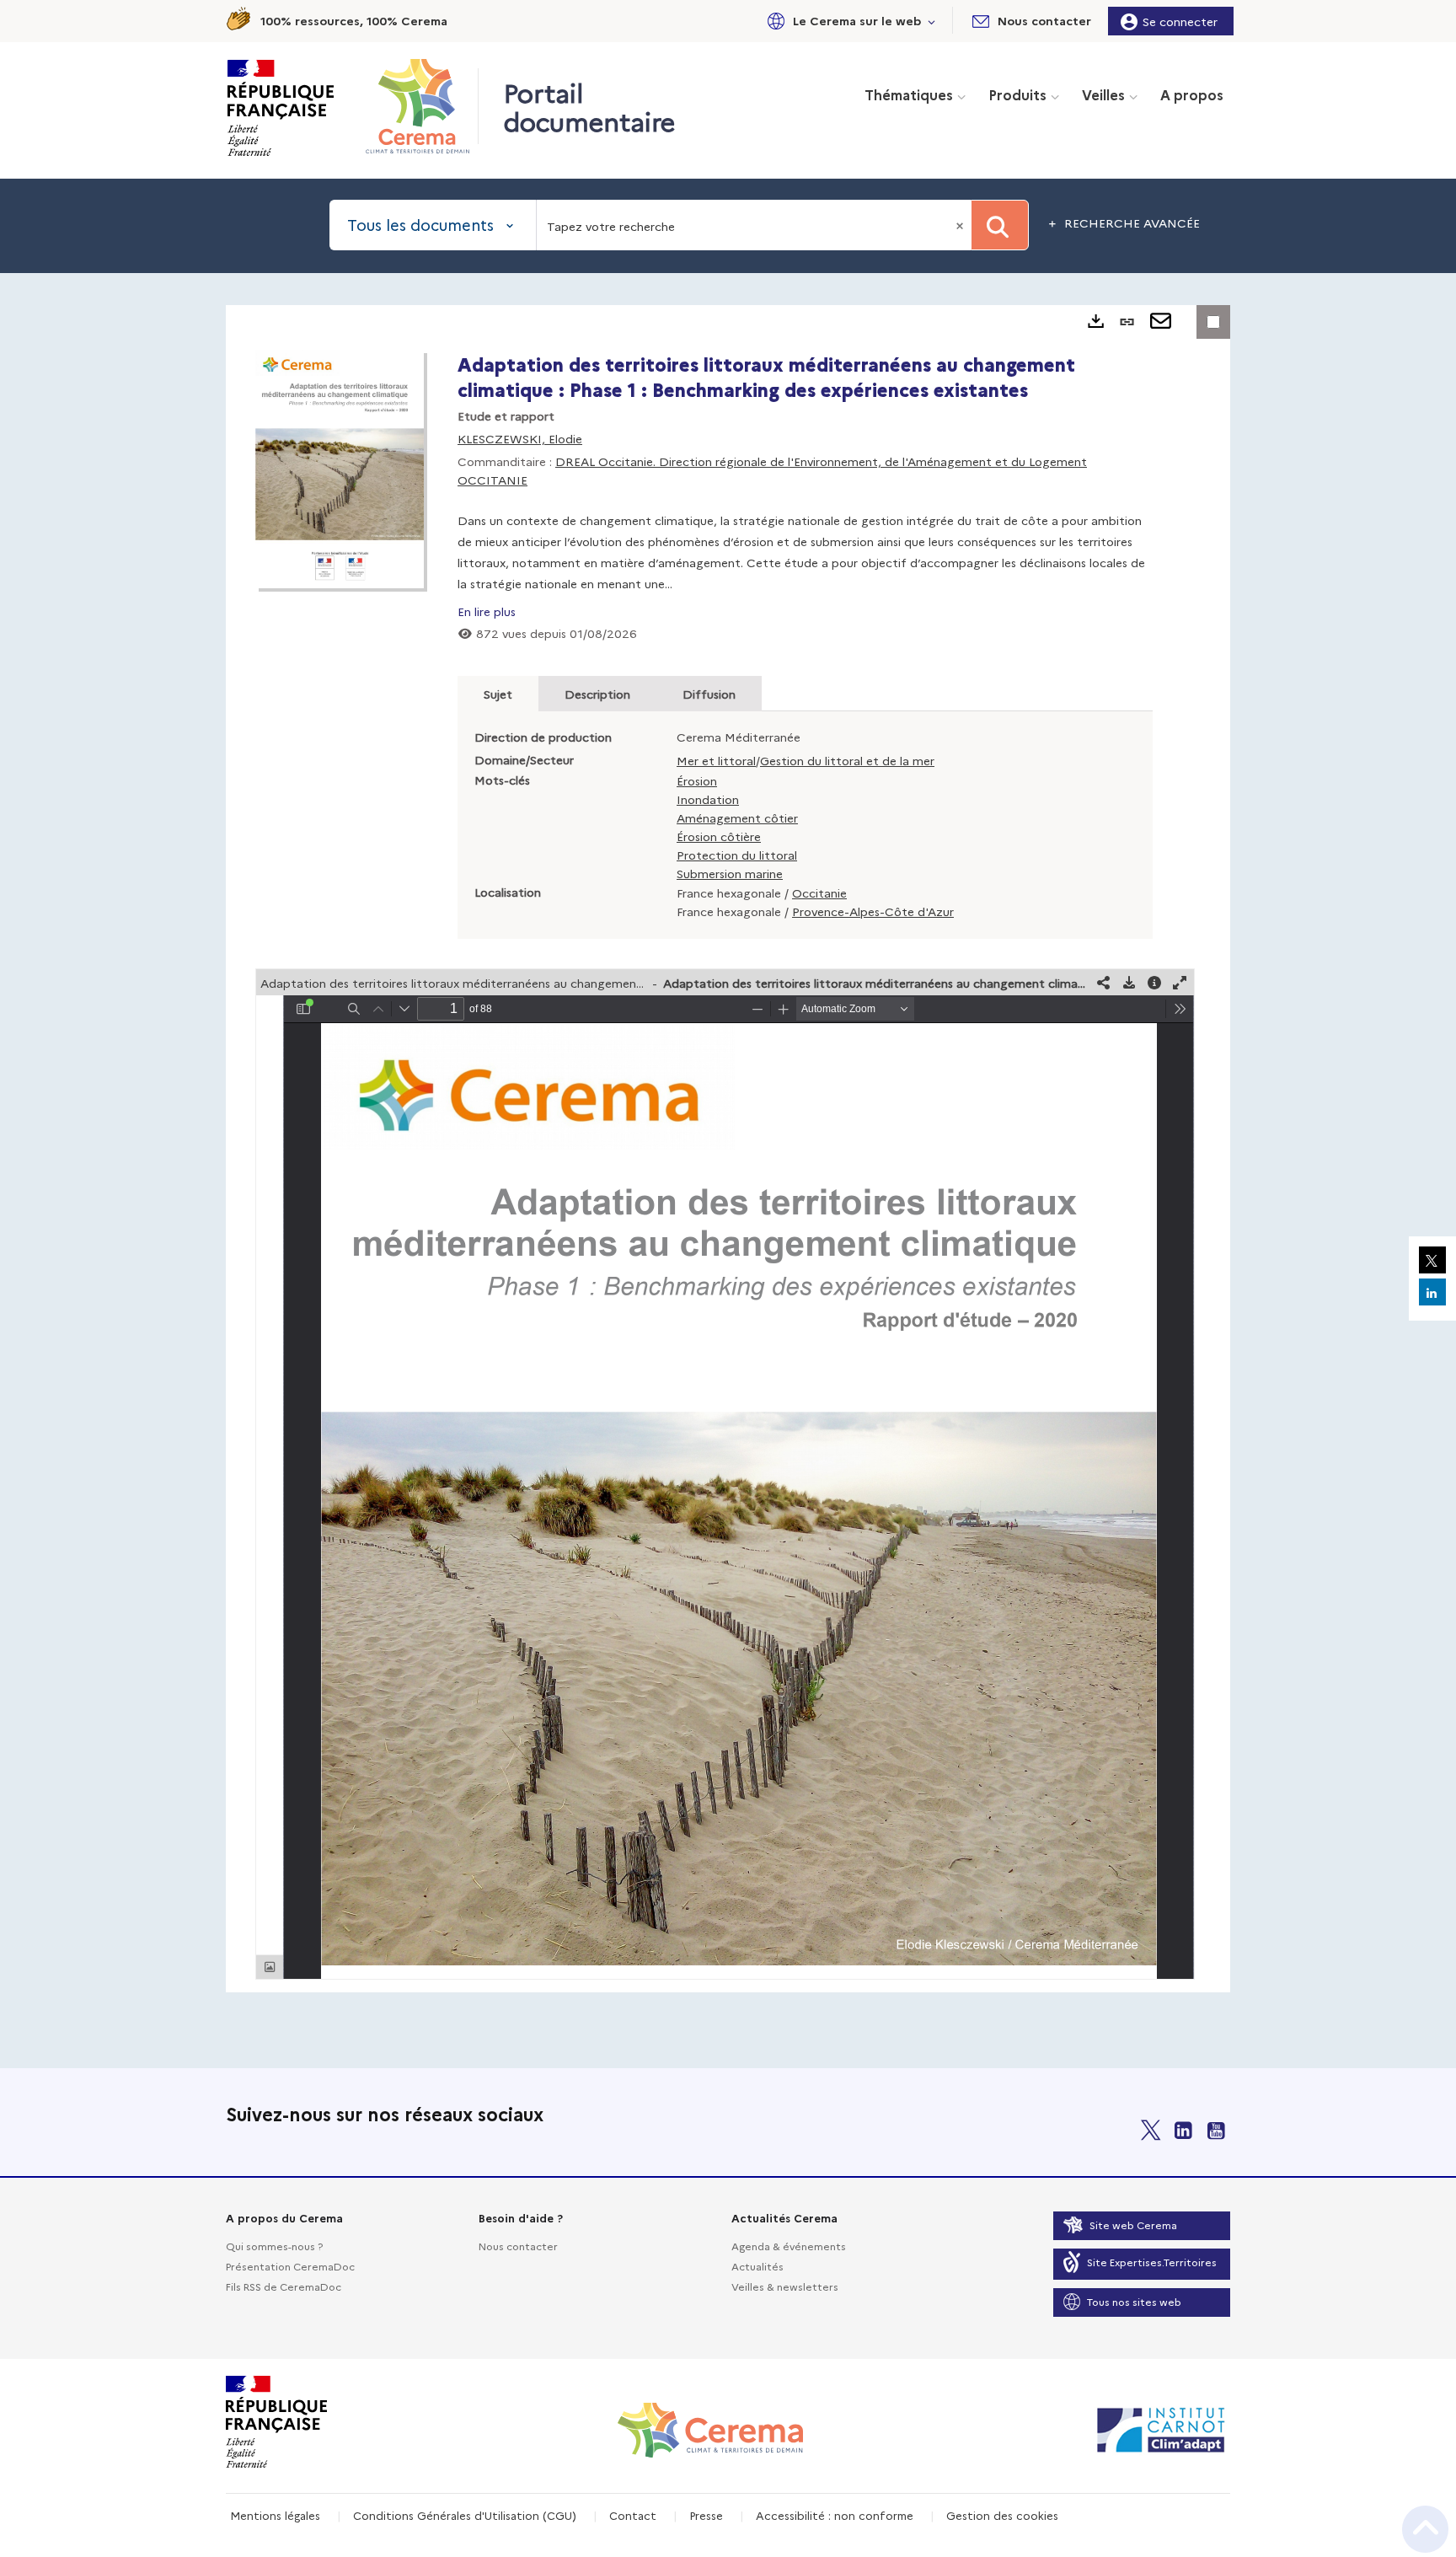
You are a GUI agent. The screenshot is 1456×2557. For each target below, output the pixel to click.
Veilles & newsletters (785, 2286)
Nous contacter (518, 2246)
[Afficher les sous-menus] (932, 21)
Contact (633, 2515)
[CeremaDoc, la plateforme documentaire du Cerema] (422, 106)
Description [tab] (597, 694)
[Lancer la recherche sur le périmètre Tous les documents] (1000, 225)
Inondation (708, 799)
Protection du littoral (737, 855)
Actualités (757, 2266)
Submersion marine (730, 873)
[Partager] (1104, 982)
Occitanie (819, 893)
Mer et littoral (716, 760)
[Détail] (1154, 982)
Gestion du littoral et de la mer (847, 760)
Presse (706, 2515)
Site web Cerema (1133, 2225)
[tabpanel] (728, 1149)
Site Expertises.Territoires (1152, 2262)
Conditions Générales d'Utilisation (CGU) (465, 2515)
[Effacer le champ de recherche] (961, 225)
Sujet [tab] (498, 694)
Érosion (697, 780)
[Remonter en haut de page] (1425, 2529)
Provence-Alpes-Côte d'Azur (873, 911)
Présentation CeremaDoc (290, 2266)
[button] (848, 21)
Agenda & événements (789, 2246)
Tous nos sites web (1134, 2301)
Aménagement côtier (737, 817)
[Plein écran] (1180, 982)
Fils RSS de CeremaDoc (284, 2286)
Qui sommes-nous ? (274, 2246)
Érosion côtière (719, 836)
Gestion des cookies (1002, 2515)
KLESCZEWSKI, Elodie (520, 438)
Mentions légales (275, 2515)
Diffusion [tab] (709, 694)
